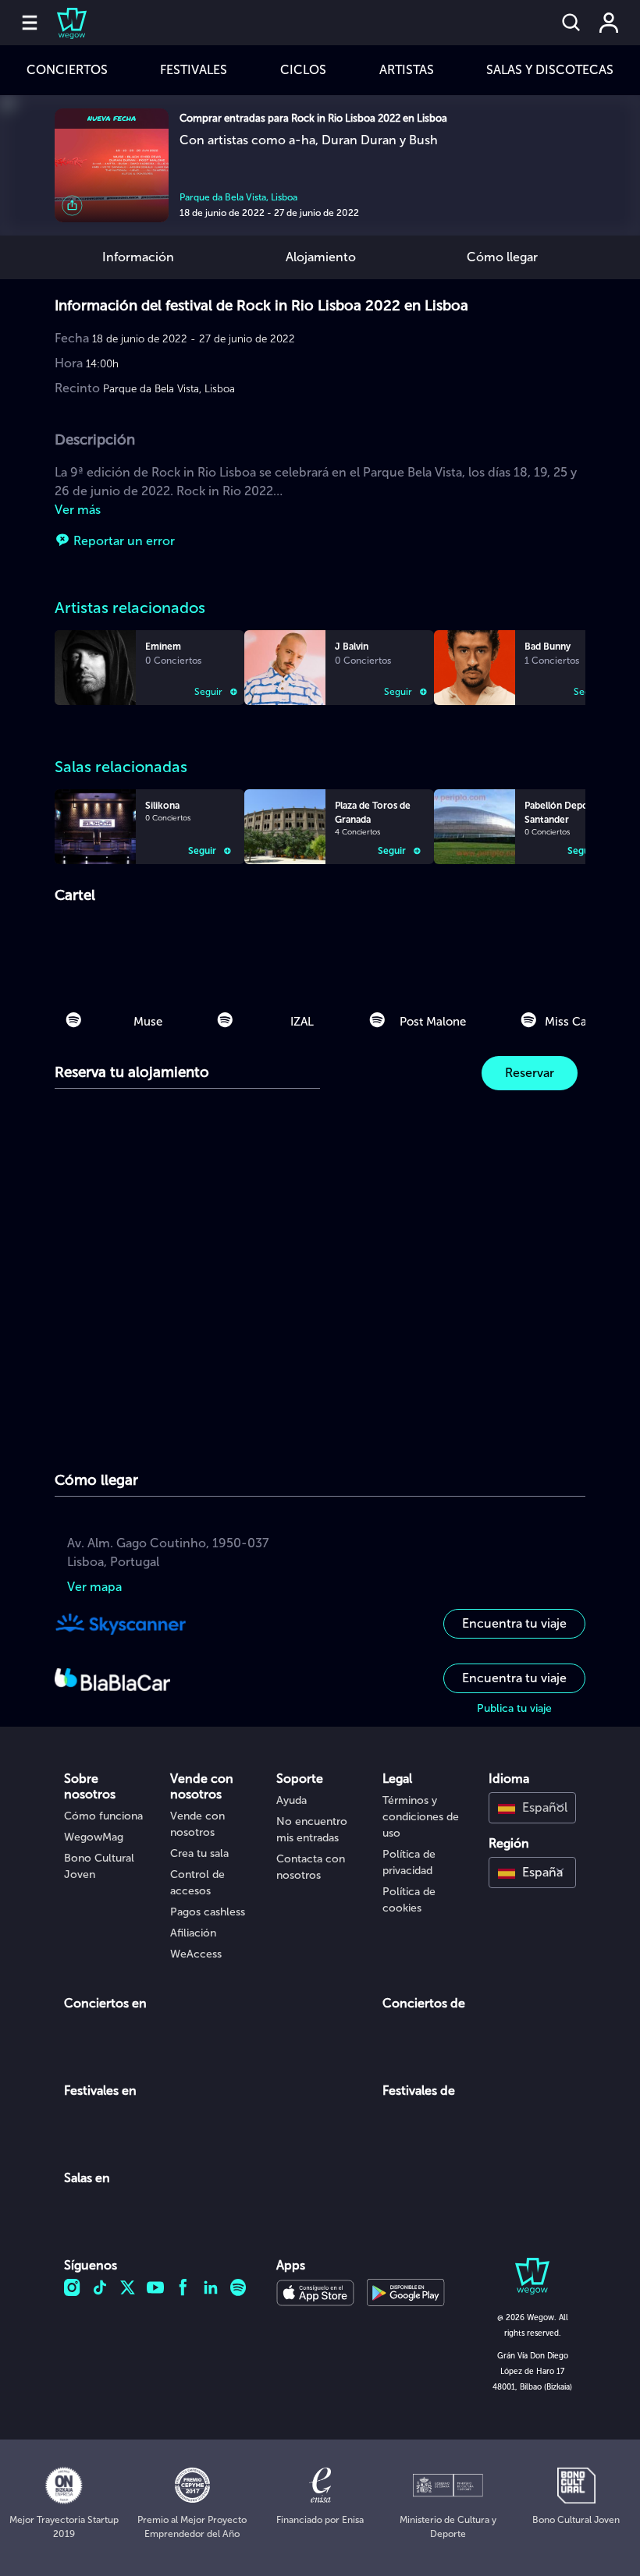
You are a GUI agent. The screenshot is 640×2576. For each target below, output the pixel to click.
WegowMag (94, 1837)
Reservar (530, 1073)
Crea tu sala (199, 1853)
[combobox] (532, 1808)
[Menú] (30, 23)
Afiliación (193, 1933)
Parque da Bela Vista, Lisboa (238, 197)
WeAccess (196, 1954)
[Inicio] (62, 23)
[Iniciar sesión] (609, 23)
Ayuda (292, 1800)
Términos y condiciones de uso (421, 1817)
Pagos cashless (208, 1912)
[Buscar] (571, 23)
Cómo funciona (103, 1816)
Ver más (78, 510)
